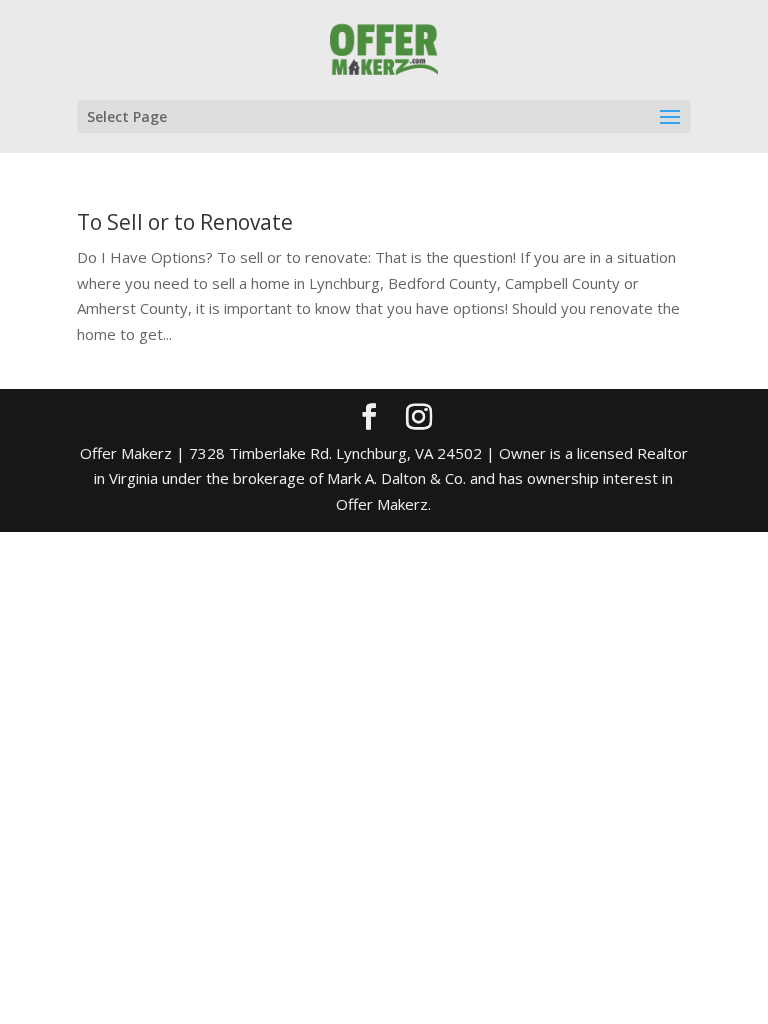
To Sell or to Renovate (185, 222)
